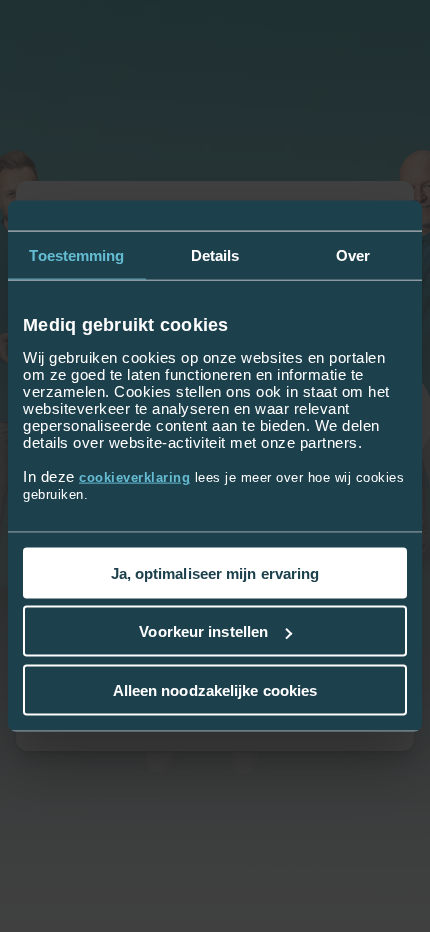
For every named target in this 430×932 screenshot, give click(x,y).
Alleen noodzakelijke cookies (215, 689)
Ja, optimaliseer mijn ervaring (215, 572)
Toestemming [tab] (76, 255)
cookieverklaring (134, 476)
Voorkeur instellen (203, 631)
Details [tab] (215, 255)
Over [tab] (353, 255)
